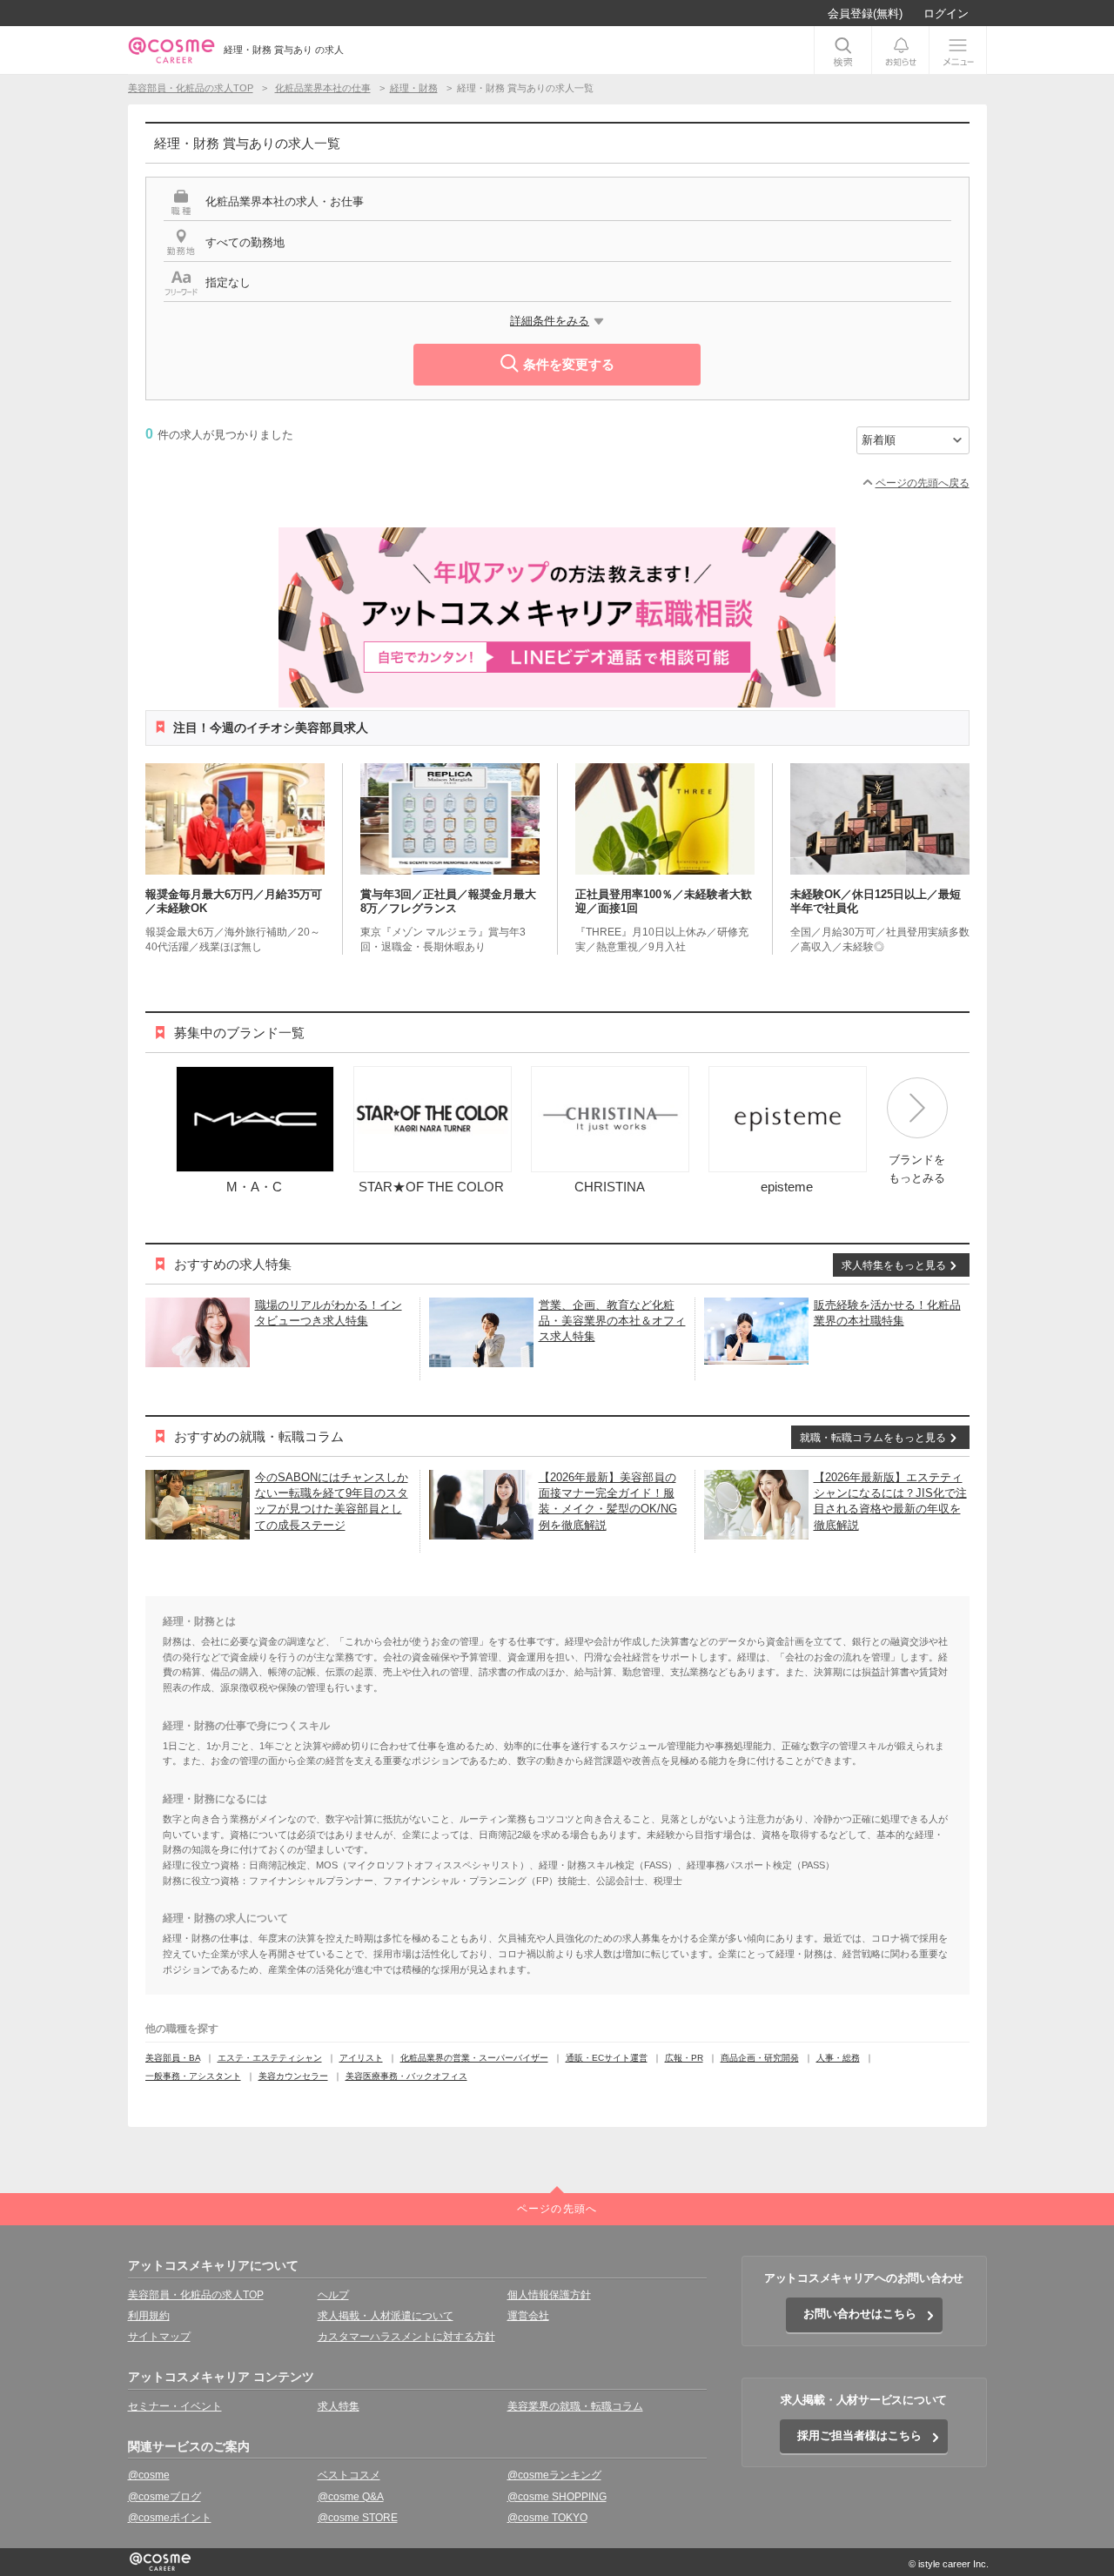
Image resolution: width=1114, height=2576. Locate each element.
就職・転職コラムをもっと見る (873, 1438)
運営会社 (528, 2316)
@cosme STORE (358, 2518)
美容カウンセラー (293, 2076)
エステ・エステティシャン (270, 2058)
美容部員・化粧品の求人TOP (196, 2295)
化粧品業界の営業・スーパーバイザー (474, 2058)
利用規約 (149, 2316)
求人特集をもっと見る (894, 1265)
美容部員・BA (173, 2058)
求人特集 (339, 2406)
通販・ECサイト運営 (607, 2058)
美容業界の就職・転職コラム (575, 2406)
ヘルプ (333, 2295)
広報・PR (684, 2058)
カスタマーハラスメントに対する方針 (406, 2337)
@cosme (149, 2475)
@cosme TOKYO (547, 2518)
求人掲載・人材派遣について (386, 2316)
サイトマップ (159, 2337)
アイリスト (361, 2058)
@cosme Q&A (351, 2497)
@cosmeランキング (554, 2475)
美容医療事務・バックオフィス (406, 2076)
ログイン (946, 13)
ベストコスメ (349, 2475)
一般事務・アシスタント (193, 2076)
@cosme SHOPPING (557, 2497)
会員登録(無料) (865, 13)
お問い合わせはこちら (860, 2314)
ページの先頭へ (557, 2209)
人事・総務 (838, 2058)
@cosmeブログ (164, 2497)
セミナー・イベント (175, 2406)
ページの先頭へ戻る (923, 483)
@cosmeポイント (170, 2518)
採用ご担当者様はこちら (859, 2435)
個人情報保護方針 (549, 2295)
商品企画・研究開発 (760, 2058)
